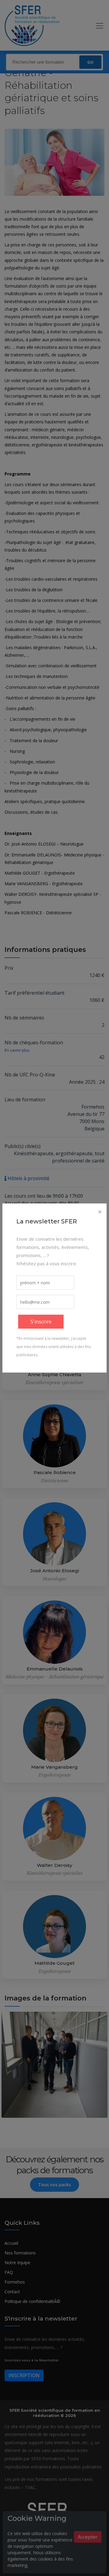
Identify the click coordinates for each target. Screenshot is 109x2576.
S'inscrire (41, 1322)
